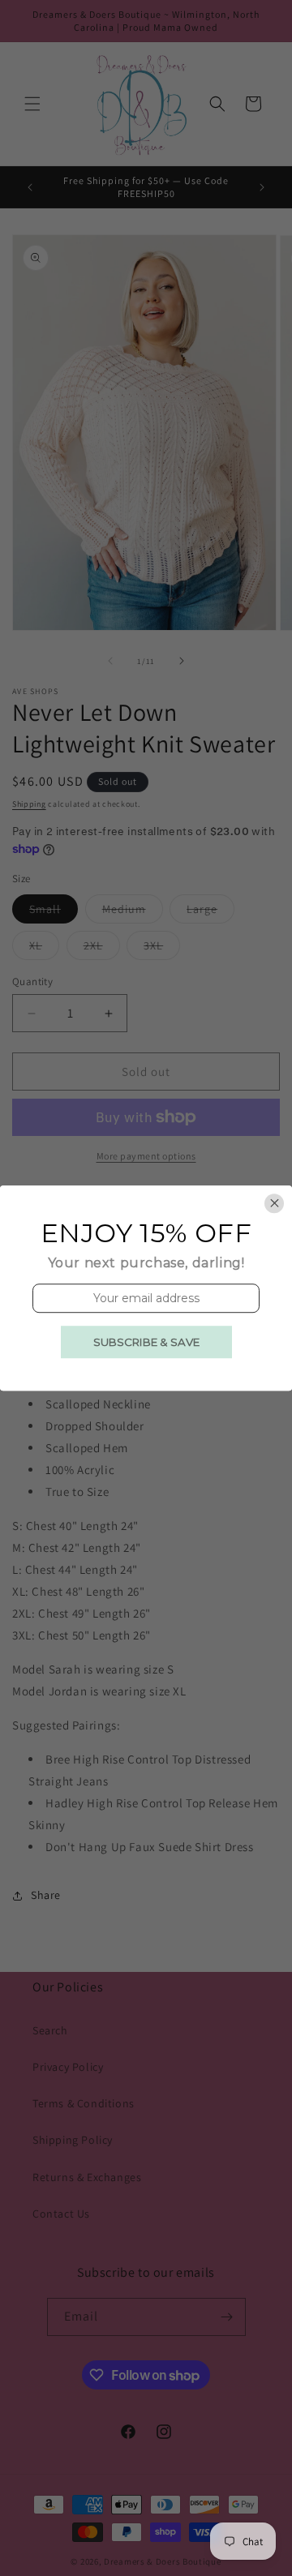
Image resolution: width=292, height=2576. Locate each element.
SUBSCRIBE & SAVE (146, 1342)
